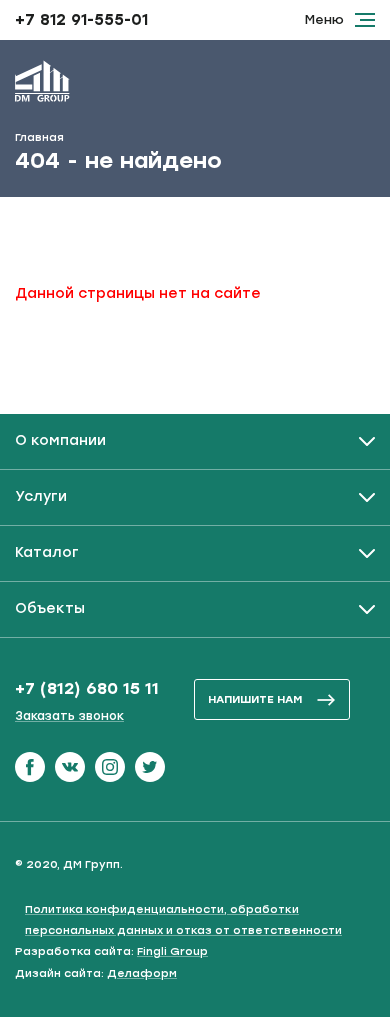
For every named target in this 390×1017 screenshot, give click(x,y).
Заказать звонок (69, 716)
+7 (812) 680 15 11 (87, 688)
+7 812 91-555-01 (81, 20)
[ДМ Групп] (42, 85)
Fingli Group (172, 951)
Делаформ (142, 973)
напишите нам (255, 699)
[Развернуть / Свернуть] (195, 441)
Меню (324, 19)
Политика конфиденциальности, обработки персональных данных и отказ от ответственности (183, 920)
